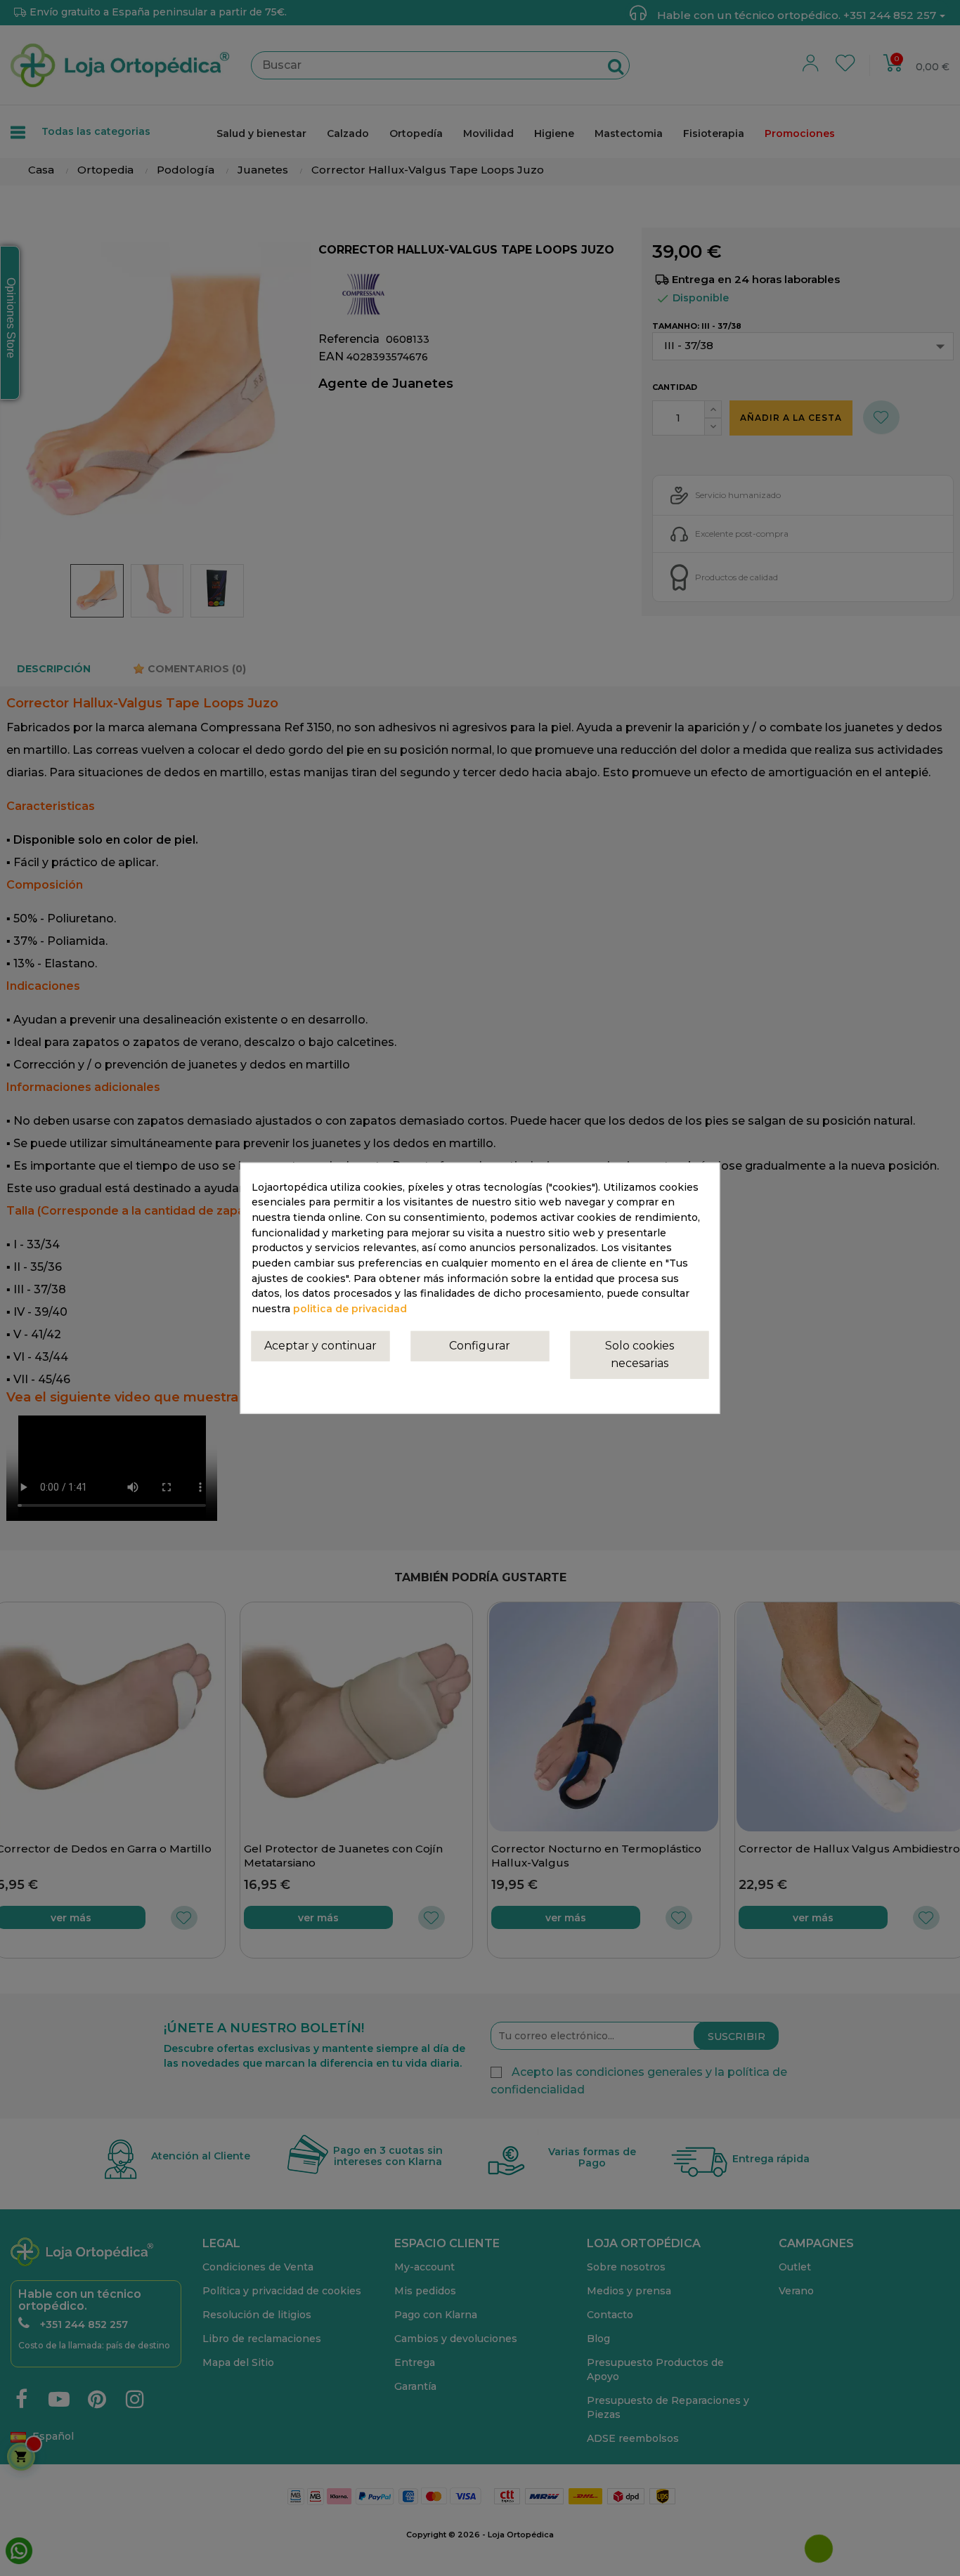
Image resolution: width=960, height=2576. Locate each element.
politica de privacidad (350, 1309)
